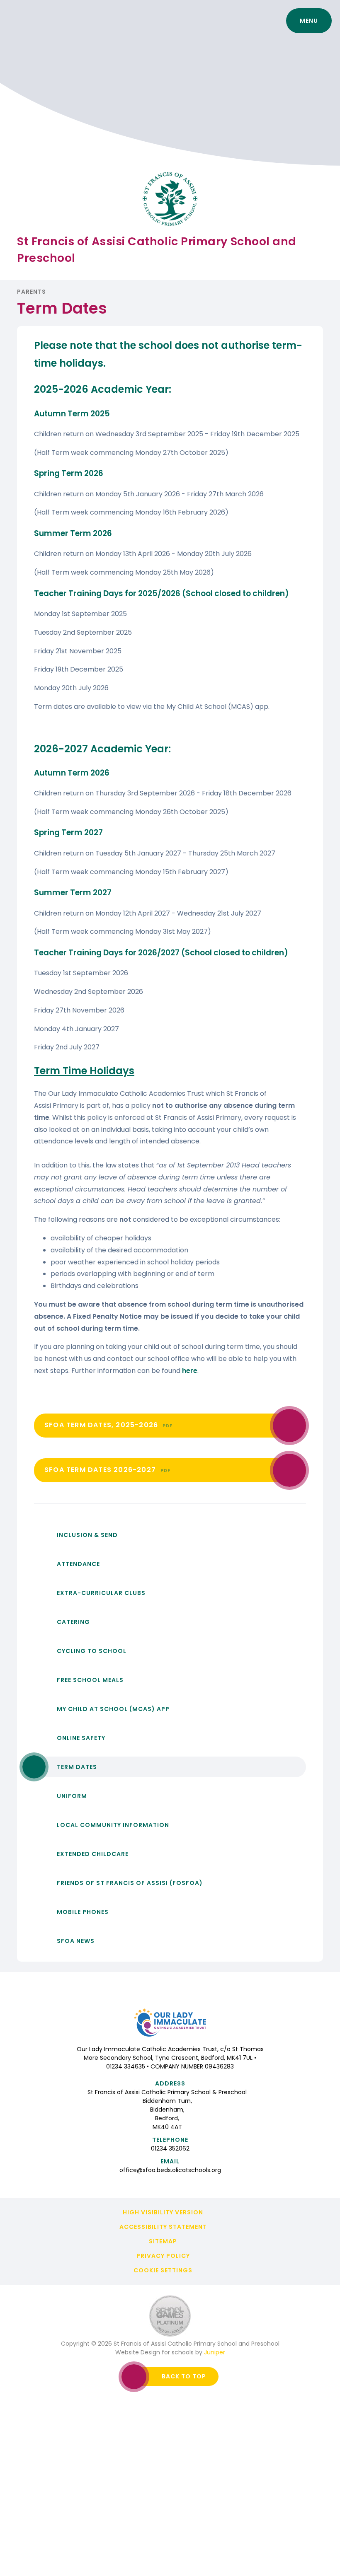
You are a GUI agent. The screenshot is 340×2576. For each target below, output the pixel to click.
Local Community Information (113, 1825)
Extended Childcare (93, 1854)
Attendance (78, 1564)
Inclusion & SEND (87, 1535)
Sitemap (163, 2241)
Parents (32, 292)
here (190, 1371)
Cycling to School (92, 1651)
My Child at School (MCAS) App (113, 1709)
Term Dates (77, 1767)
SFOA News (76, 1941)
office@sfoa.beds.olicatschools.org (170, 2170)
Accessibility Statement (163, 2227)
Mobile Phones (83, 1912)
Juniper (215, 2352)
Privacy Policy (163, 2256)
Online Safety (81, 1738)
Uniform (72, 1796)
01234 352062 (170, 2148)
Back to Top (184, 2376)
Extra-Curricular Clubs (101, 1593)
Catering (73, 1622)
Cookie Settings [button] (163, 2270)
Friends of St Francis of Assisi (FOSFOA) (130, 1883)
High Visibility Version (163, 2212)
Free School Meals (90, 1680)
